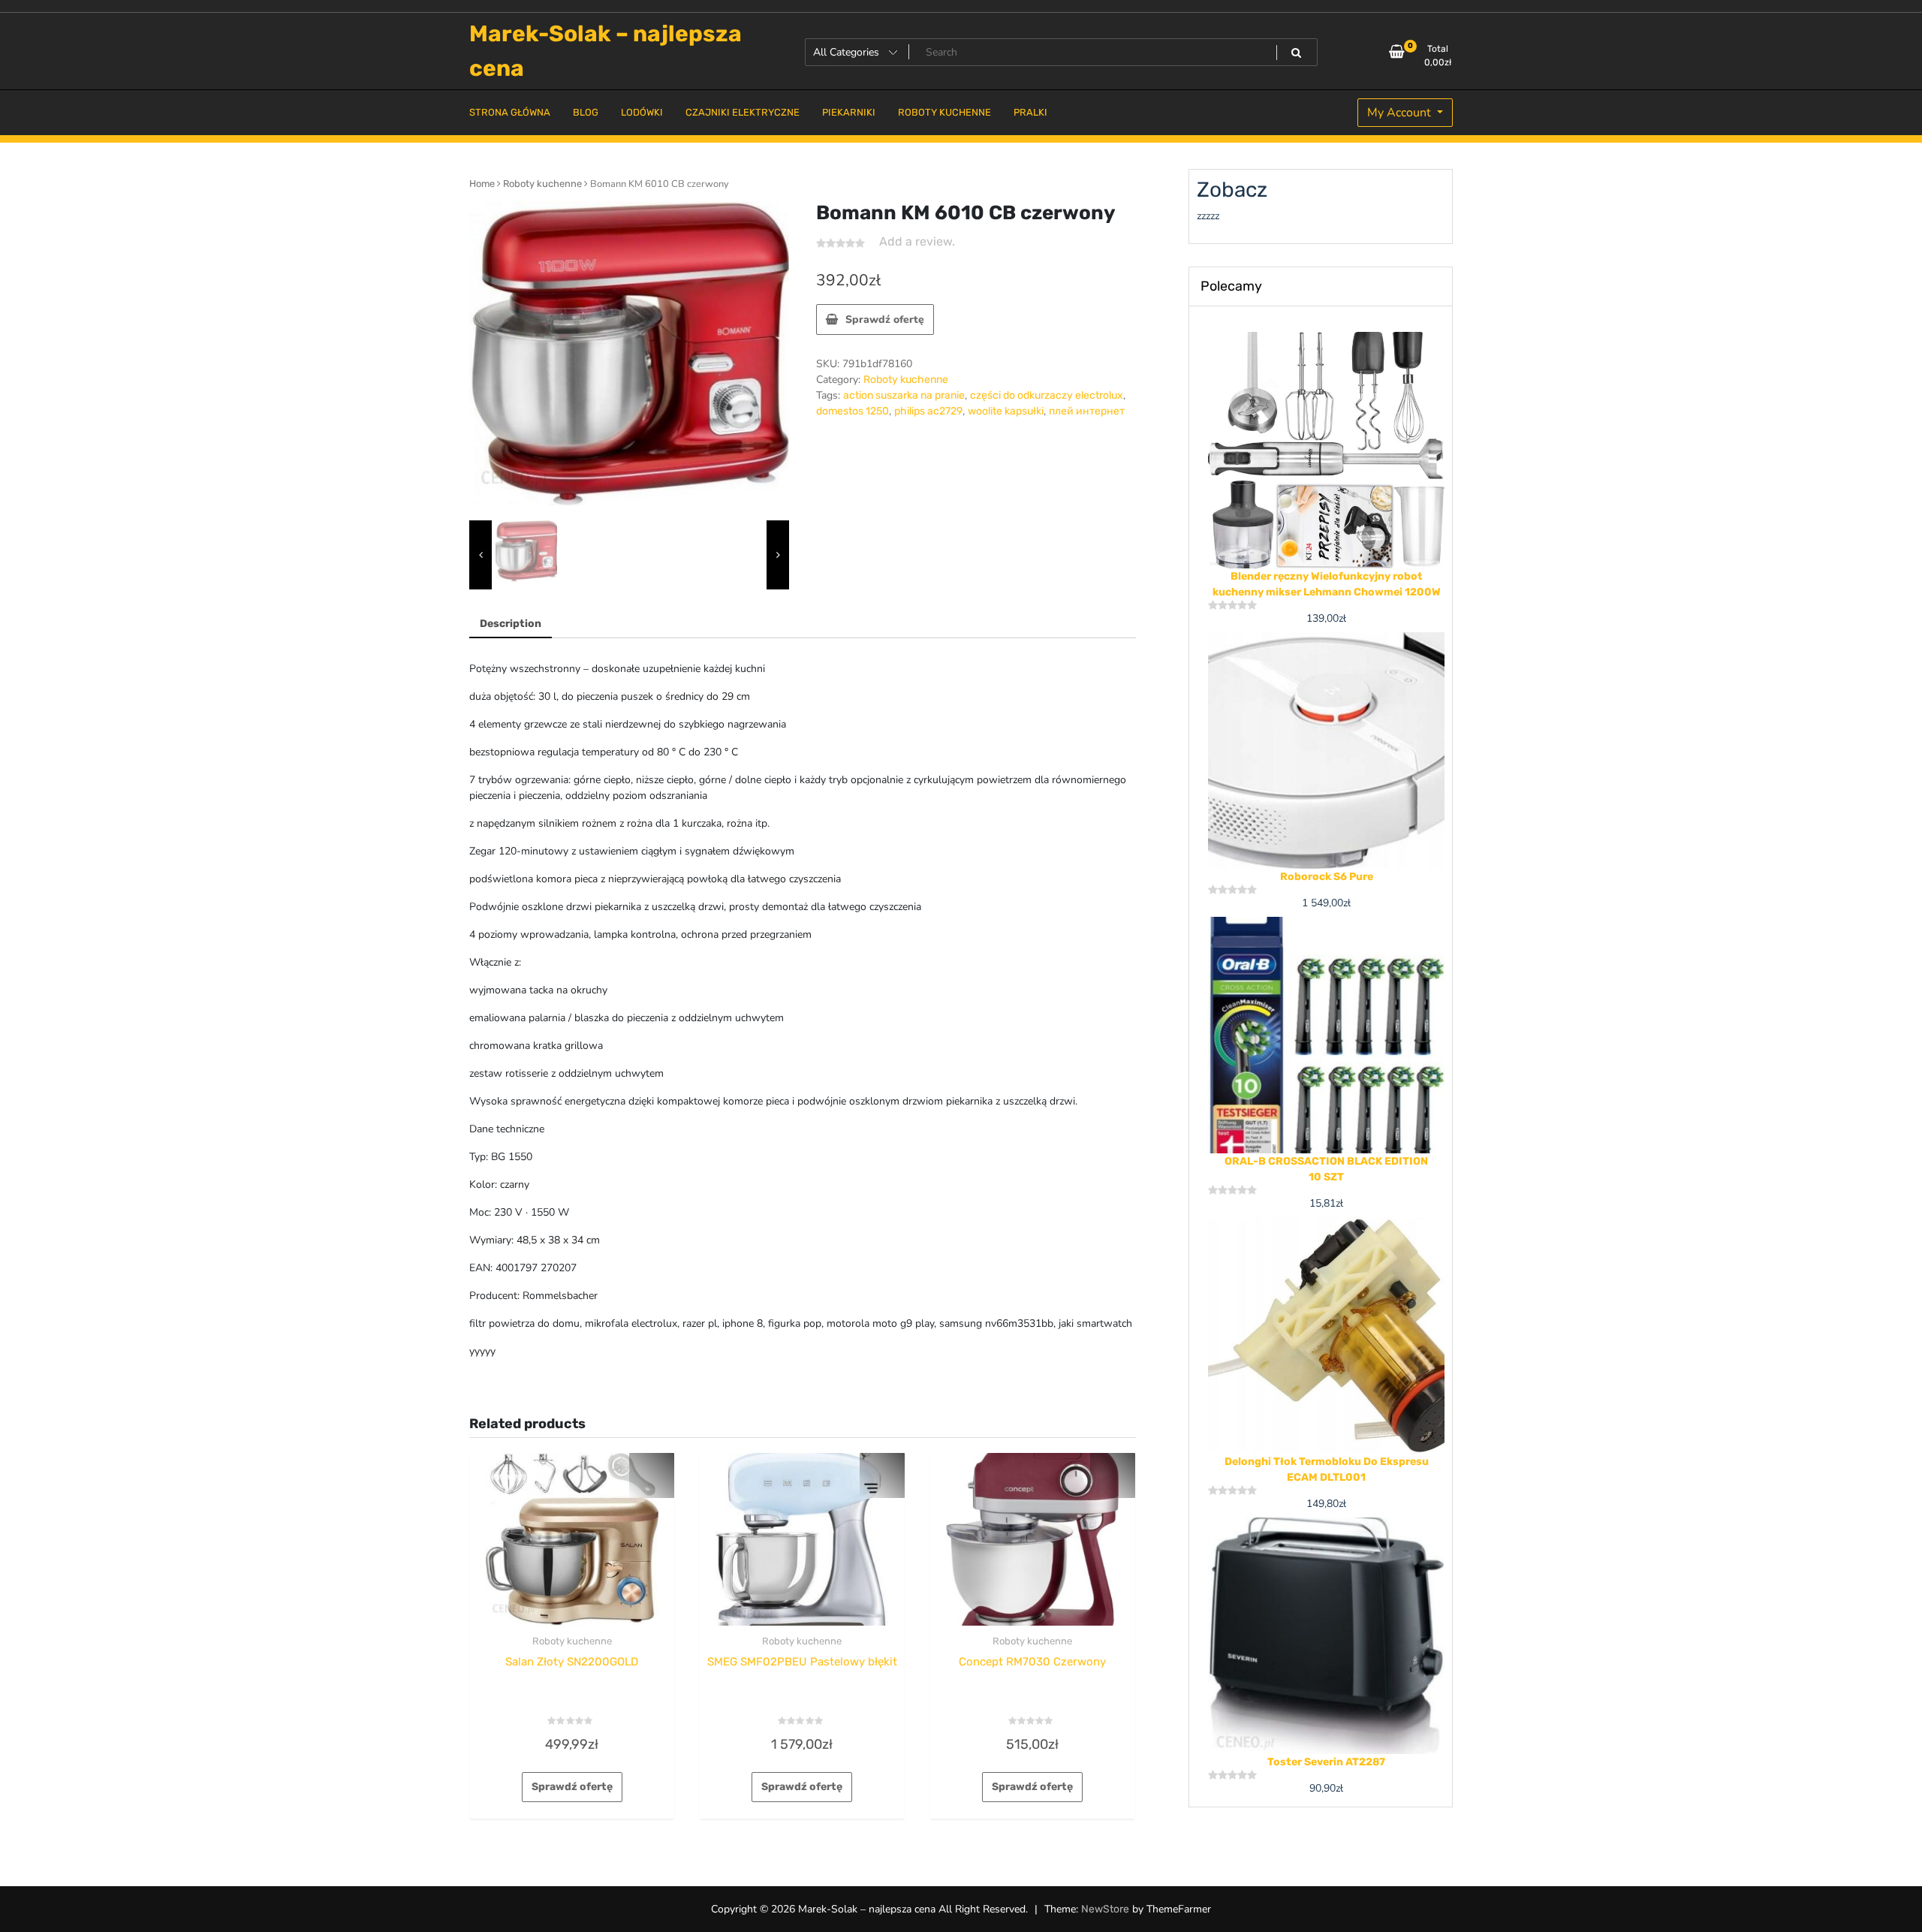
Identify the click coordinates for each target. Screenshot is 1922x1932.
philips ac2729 (928, 411)
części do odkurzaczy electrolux (1047, 395)
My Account (1401, 113)
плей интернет (1087, 411)
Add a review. (917, 241)
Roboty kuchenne (542, 184)
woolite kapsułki (1006, 411)
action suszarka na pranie (904, 395)
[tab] (511, 624)
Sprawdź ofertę (885, 319)
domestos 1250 (853, 411)
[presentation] (480, 555)
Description (511, 624)
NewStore (1105, 1909)
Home (482, 184)
